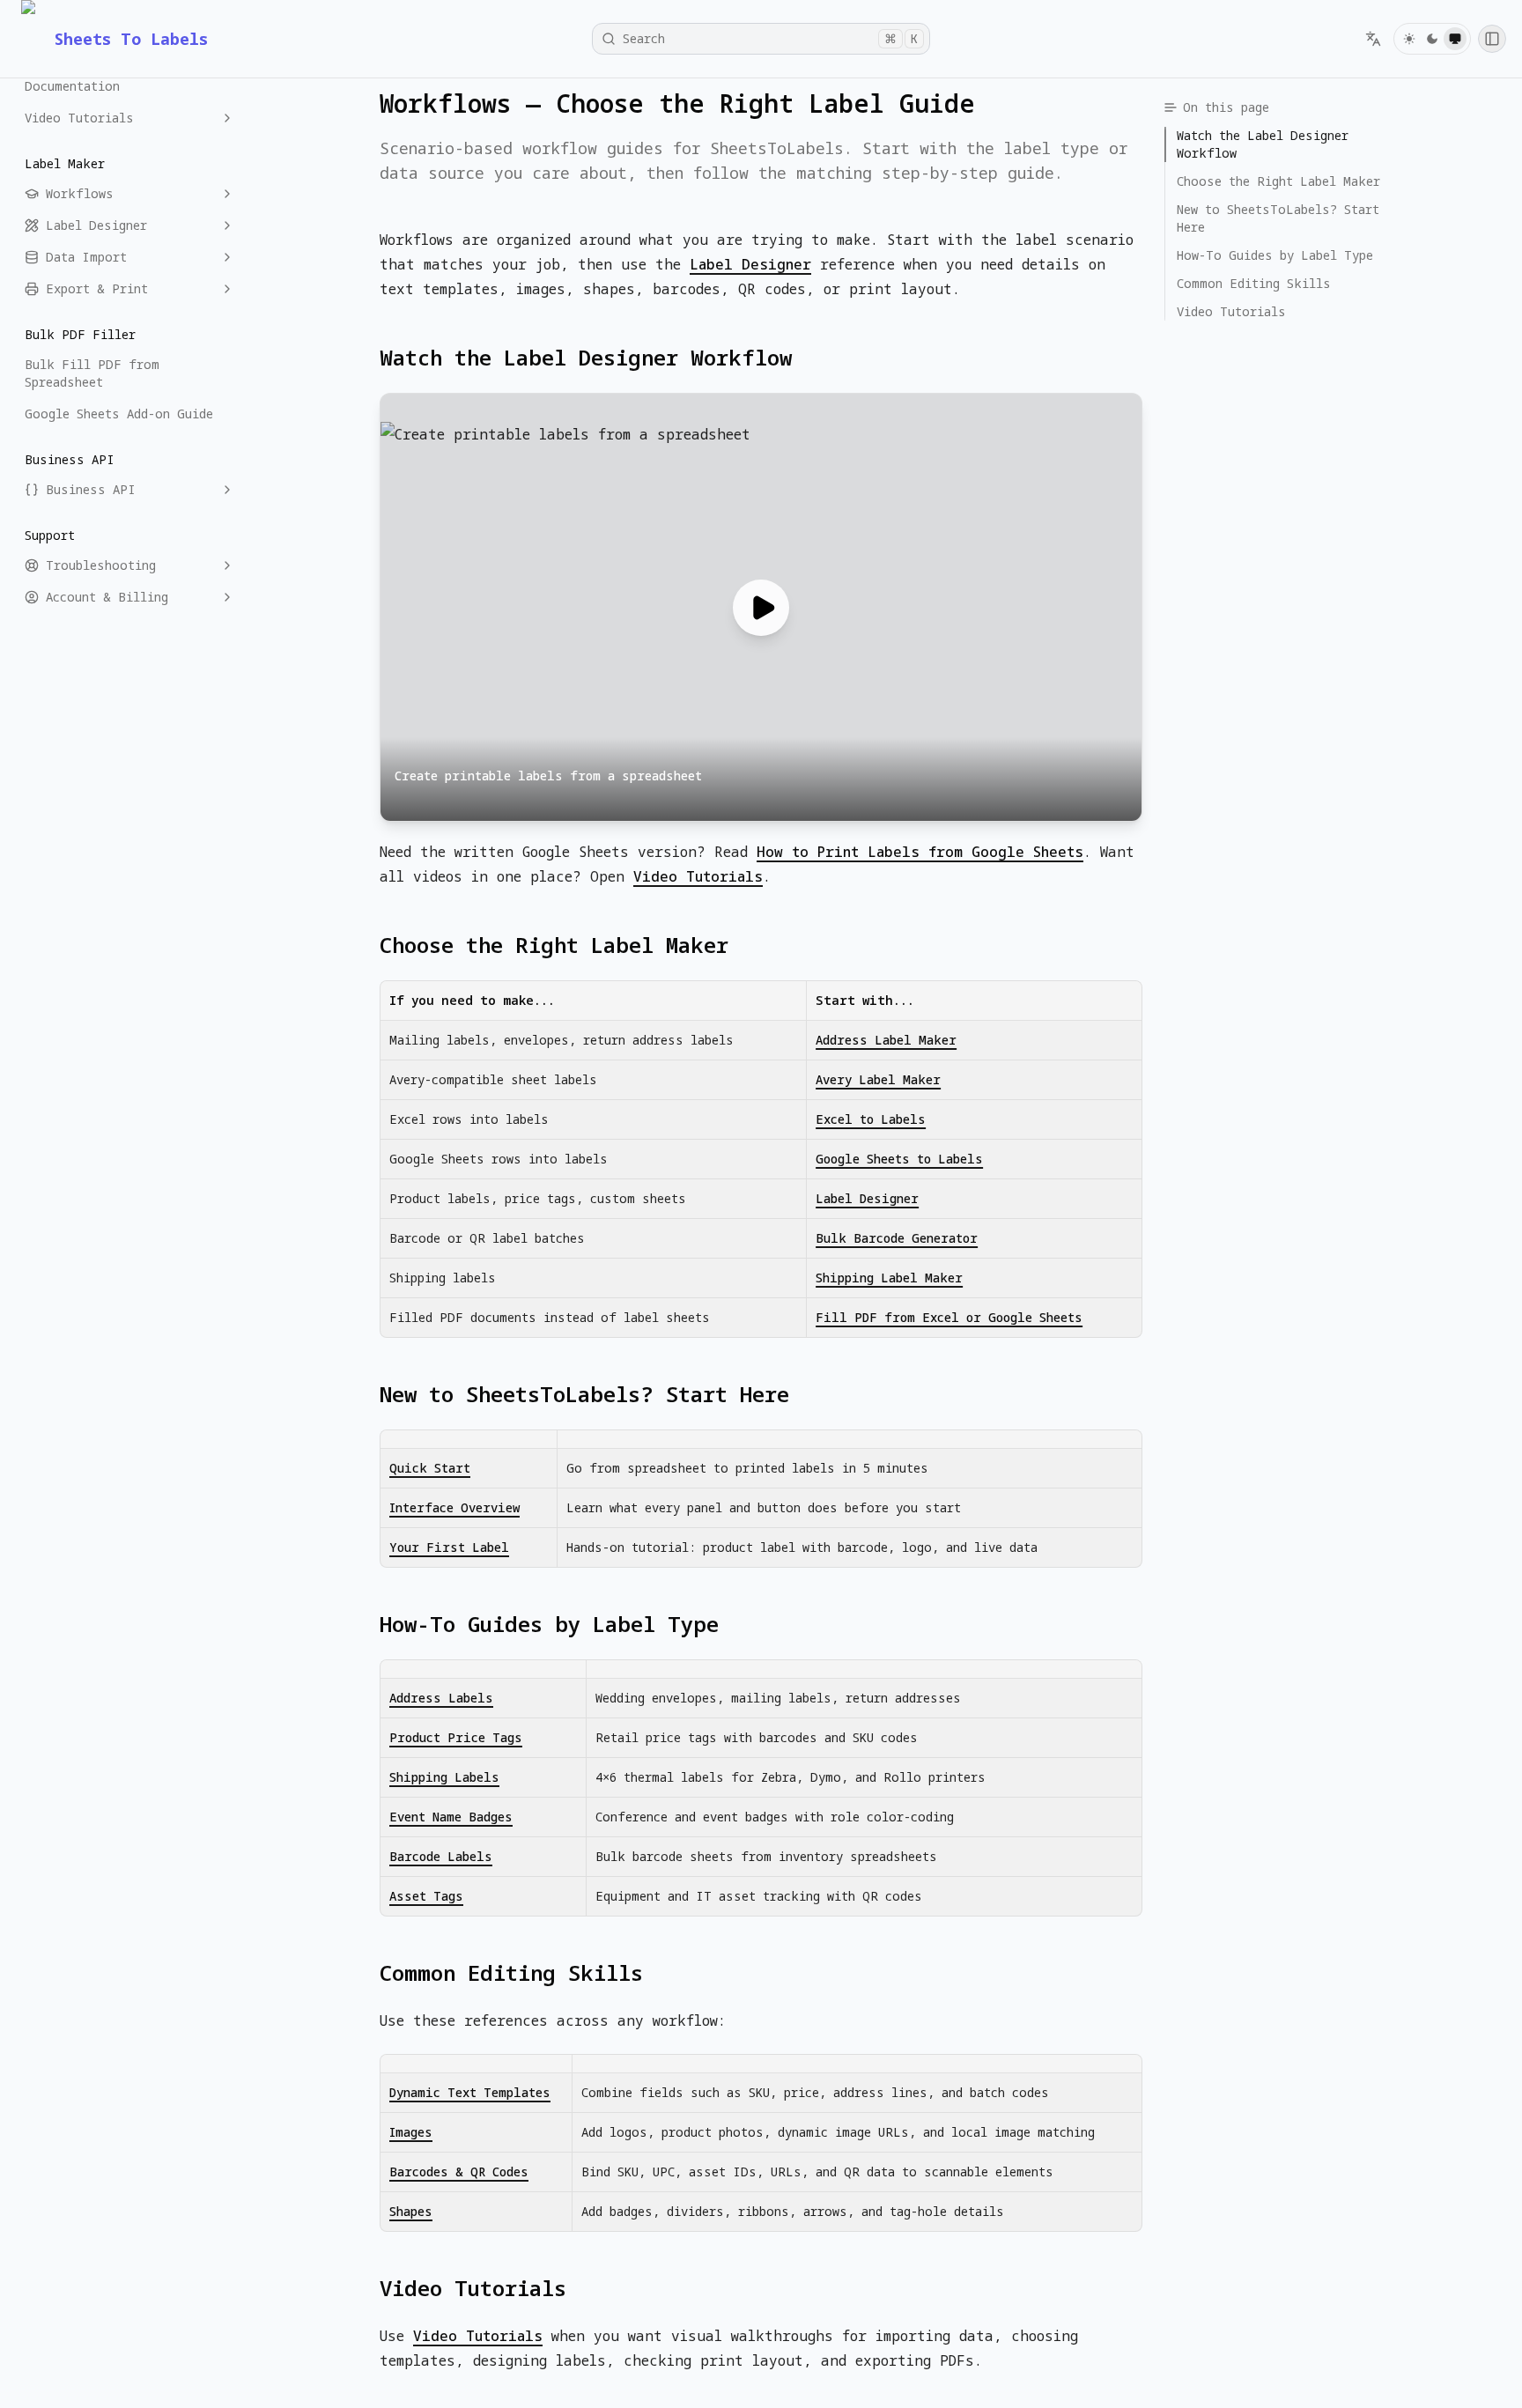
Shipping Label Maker (889, 1278)
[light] (1409, 39)
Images (411, 2132)
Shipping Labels (444, 1777)
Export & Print (97, 288)
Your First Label (449, 1547)
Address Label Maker (886, 1040)
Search (770, 38)
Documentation (72, 86)
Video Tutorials (79, 118)
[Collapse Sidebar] (1492, 39)
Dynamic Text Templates (470, 2092)
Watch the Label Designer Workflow (586, 358)
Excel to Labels (871, 1119)
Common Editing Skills (511, 1973)
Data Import (86, 257)
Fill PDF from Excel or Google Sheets (949, 1317)
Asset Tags (426, 1896)
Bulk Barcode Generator (897, 1238)
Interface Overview (454, 1507)
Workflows (80, 193)
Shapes (411, 2211)
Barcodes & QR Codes (459, 2172)
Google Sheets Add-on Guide (119, 414)
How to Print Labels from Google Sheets (920, 852)
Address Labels (441, 1698)
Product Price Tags (456, 1737)
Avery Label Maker (878, 1079)
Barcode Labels (441, 1856)
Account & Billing (107, 597)
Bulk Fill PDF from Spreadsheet (92, 373)
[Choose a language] (1373, 39)
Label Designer (96, 225)
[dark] (1432, 39)
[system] (1455, 39)
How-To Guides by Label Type (549, 1624)
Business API (91, 489)
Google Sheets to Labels (899, 1159)
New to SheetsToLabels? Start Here (584, 1394)
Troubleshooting (101, 565)
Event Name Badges (451, 1817)
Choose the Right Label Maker (554, 945)
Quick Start (430, 1468)
